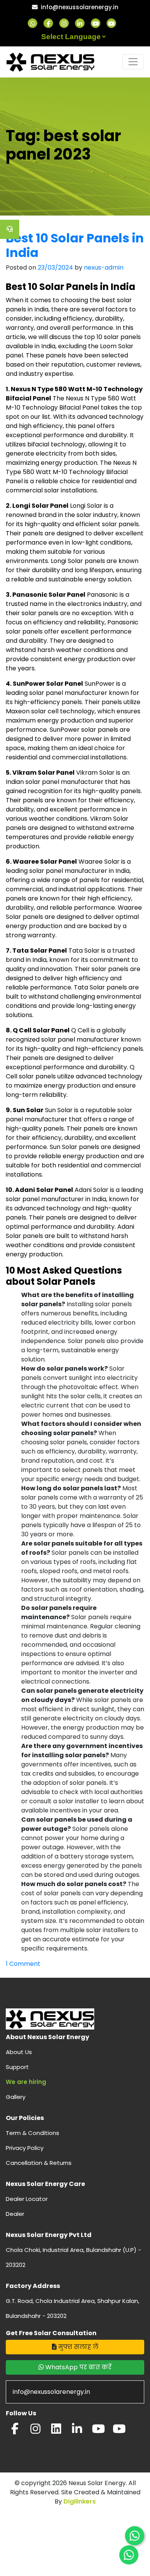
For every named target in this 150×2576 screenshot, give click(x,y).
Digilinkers (80, 2501)
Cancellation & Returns (39, 2163)
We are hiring (26, 2082)
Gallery (16, 2097)
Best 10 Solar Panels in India (75, 245)
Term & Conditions (32, 2133)
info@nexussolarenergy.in (80, 7)
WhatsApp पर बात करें (78, 2367)
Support (17, 2067)
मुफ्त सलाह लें (77, 2347)
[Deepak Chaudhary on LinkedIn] (77, 2431)
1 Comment (23, 1964)
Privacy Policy (25, 2148)
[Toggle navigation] (133, 62)
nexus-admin (104, 267)
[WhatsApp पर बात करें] (135, 2536)
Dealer (15, 2214)
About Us (19, 2052)
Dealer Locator (27, 2199)
